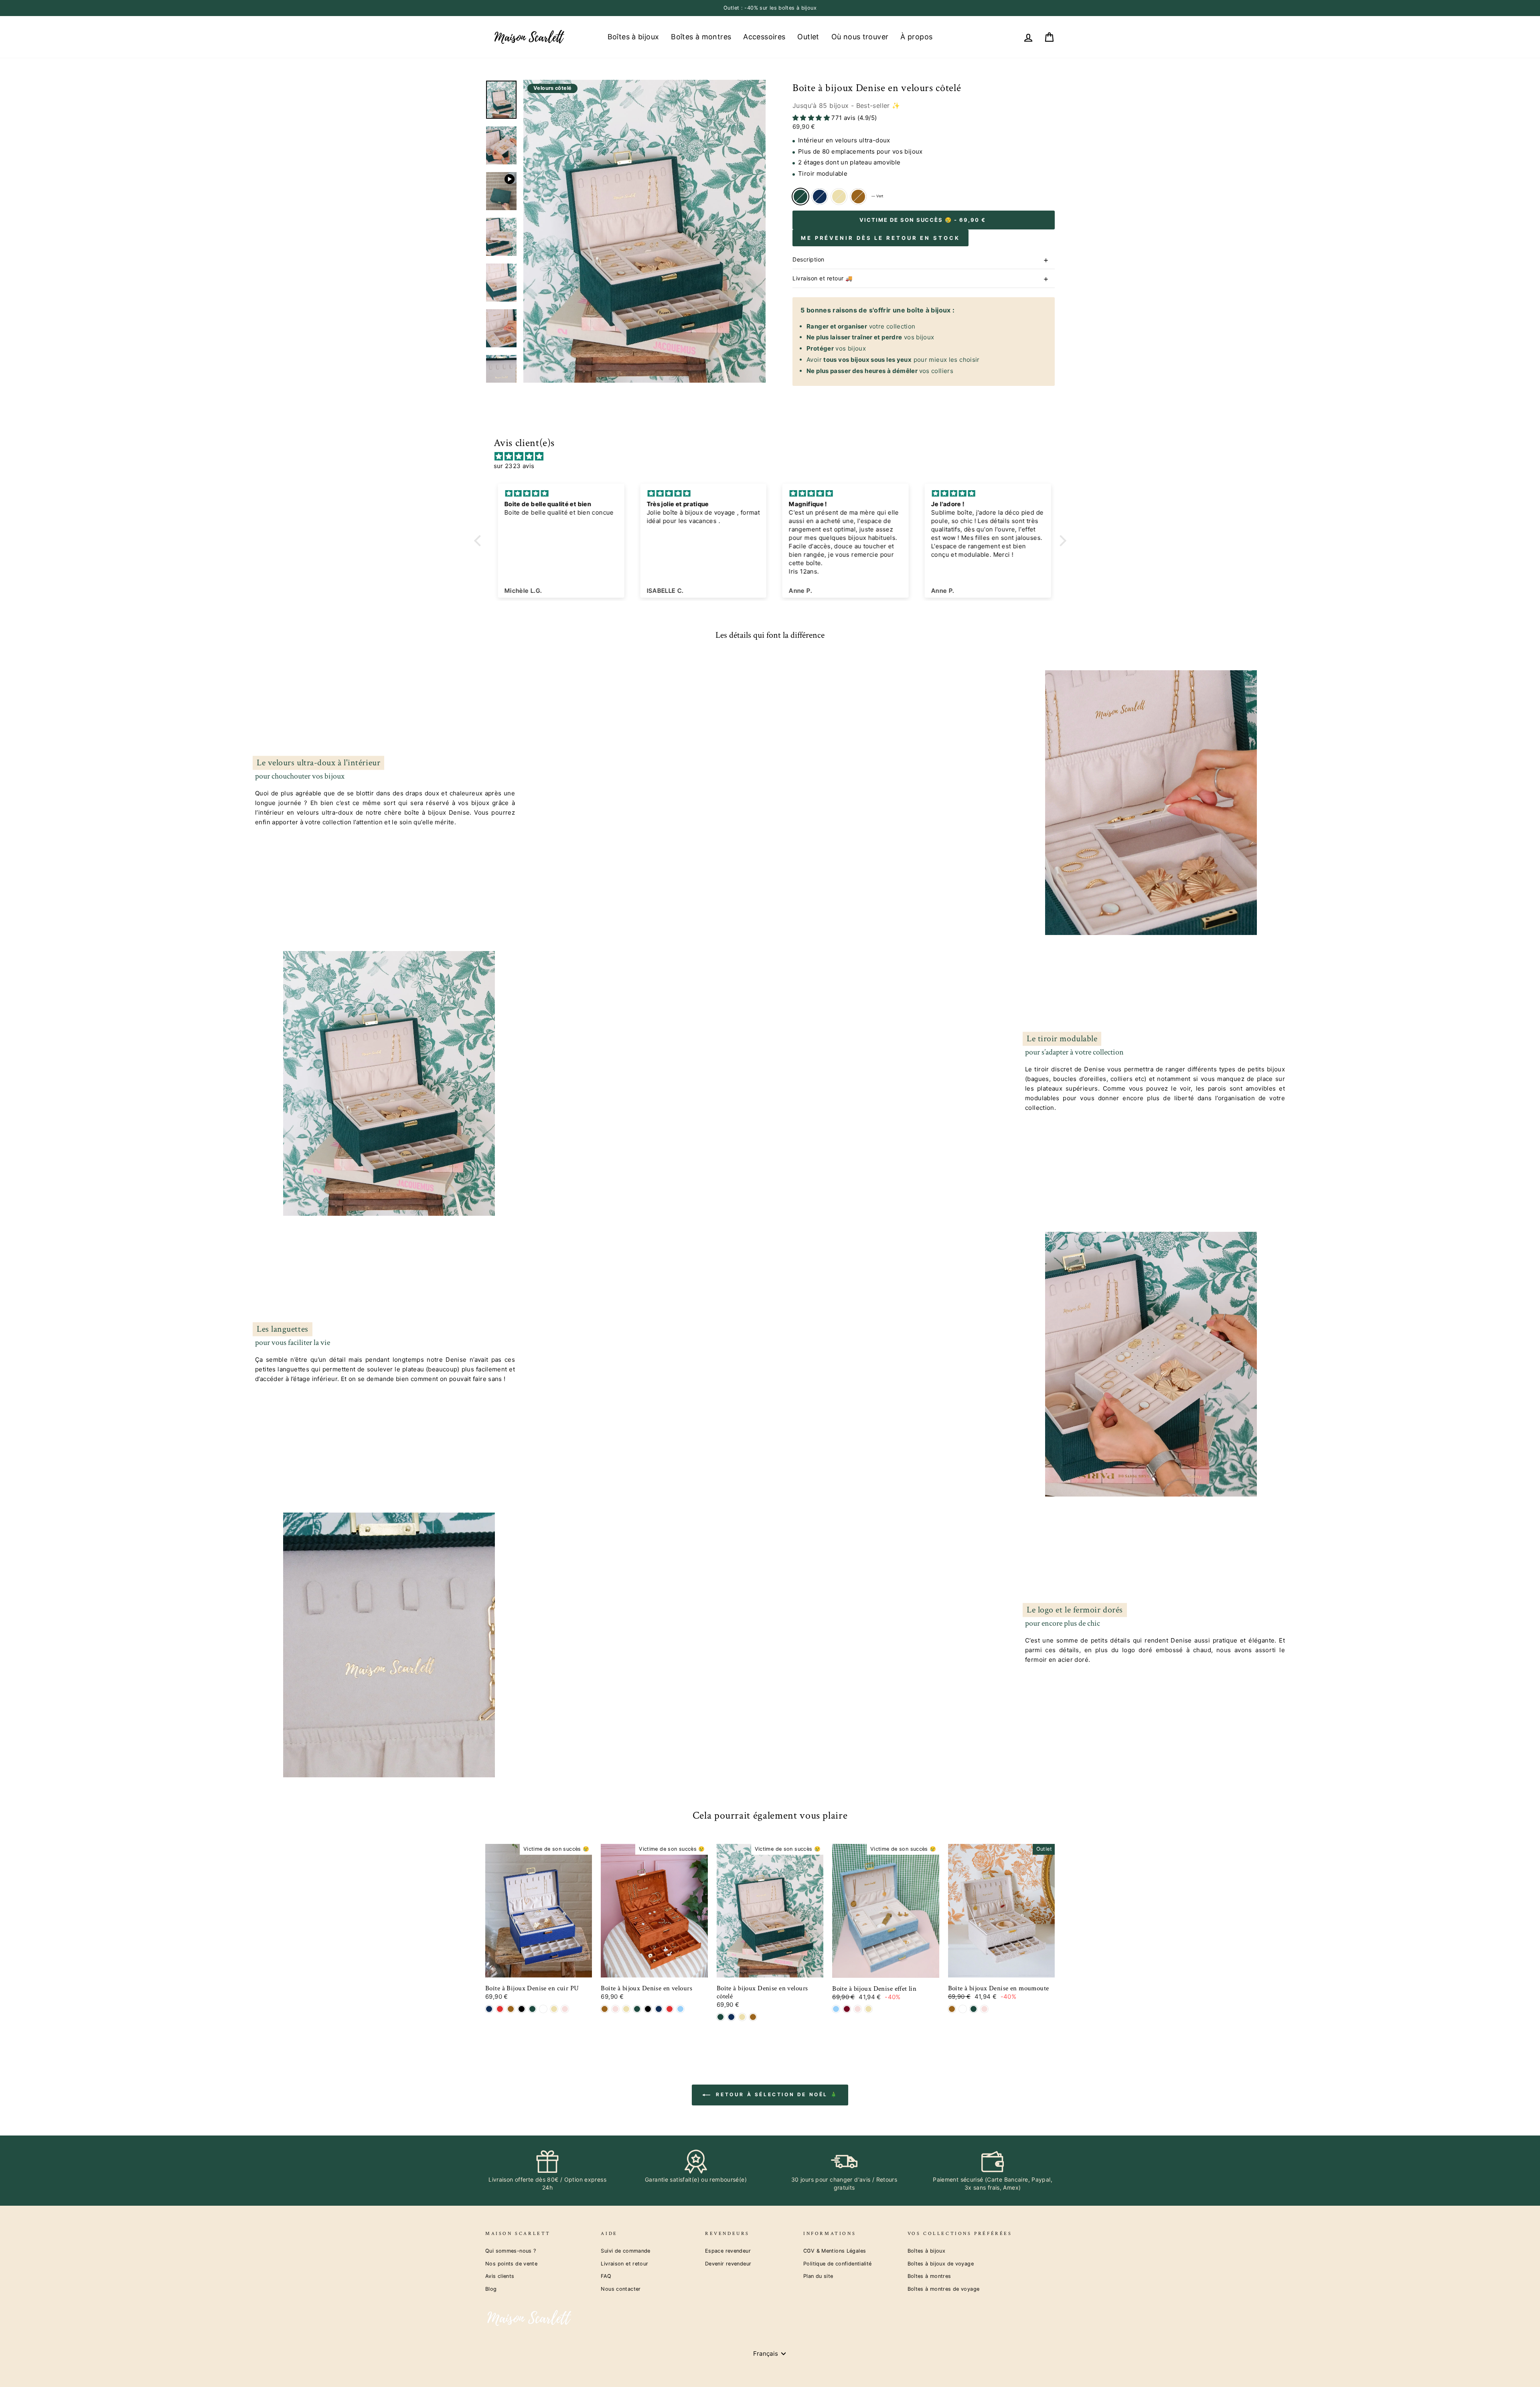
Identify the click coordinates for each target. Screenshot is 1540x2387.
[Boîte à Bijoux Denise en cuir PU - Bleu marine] (489, 2009)
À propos (916, 37)
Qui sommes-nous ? (511, 2251)
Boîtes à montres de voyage (944, 2289)
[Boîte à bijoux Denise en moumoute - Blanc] (963, 2009)
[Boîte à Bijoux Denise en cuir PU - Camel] (511, 2009)
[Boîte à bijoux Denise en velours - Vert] (637, 2009)
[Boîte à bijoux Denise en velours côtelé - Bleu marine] (731, 2017)
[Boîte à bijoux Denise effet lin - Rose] (858, 2009)
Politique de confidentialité (838, 2264)
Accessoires (764, 37)
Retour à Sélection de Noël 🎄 (776, 2094)
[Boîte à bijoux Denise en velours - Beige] (626, 2009)
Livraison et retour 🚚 (823, 278)
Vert (800, 197)
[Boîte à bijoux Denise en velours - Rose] (615, 2009)
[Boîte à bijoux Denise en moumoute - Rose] (984, 2009)
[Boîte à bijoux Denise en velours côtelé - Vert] (720, 2017)
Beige (839, 197)
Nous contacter (621, 2289)
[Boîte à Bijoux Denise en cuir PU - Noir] (522, 2009)
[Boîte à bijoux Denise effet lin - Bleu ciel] (836, 2009)
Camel (858, 197)
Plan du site (818, 2276)
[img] (774, 456)
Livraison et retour (624, 2264)
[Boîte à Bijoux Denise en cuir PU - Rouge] (500, 2009)
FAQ (606, 2276)
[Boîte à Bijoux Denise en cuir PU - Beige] (554, 2009)
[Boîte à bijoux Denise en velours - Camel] (605, 2009)
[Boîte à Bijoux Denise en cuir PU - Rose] (565, 2009)
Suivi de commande (625, 2251)
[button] (479, 540)
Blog (491, 2289)
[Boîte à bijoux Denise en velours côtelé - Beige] (742, 2017)
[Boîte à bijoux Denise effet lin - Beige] (868, 2009)
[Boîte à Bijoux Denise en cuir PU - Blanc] (543, 2009)
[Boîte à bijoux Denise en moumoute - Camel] (952, 2009)
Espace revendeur (728, 2251)
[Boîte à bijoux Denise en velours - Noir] (648, 2009)
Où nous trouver (860, 37)
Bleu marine (820, 197)
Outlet (808, 37)
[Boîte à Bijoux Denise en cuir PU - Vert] (532, 2009)
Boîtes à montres (701, 37)
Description (808, 259)
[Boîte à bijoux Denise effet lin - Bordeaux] (847, 2009)
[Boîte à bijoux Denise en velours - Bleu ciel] (680, 2009)
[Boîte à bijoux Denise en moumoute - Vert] (974, 2009)
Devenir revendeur (728, 2264)
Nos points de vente (511, 2264)
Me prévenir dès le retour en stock (880, 238)
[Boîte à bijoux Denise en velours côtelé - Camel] (753, 2017)
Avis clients (500, 2276)
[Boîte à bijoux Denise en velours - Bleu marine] (659, 2009)
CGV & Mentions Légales (835, 2251)
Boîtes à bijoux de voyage (941, 2264)
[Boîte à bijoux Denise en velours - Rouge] (670, 2009)
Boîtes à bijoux (633, 37)
